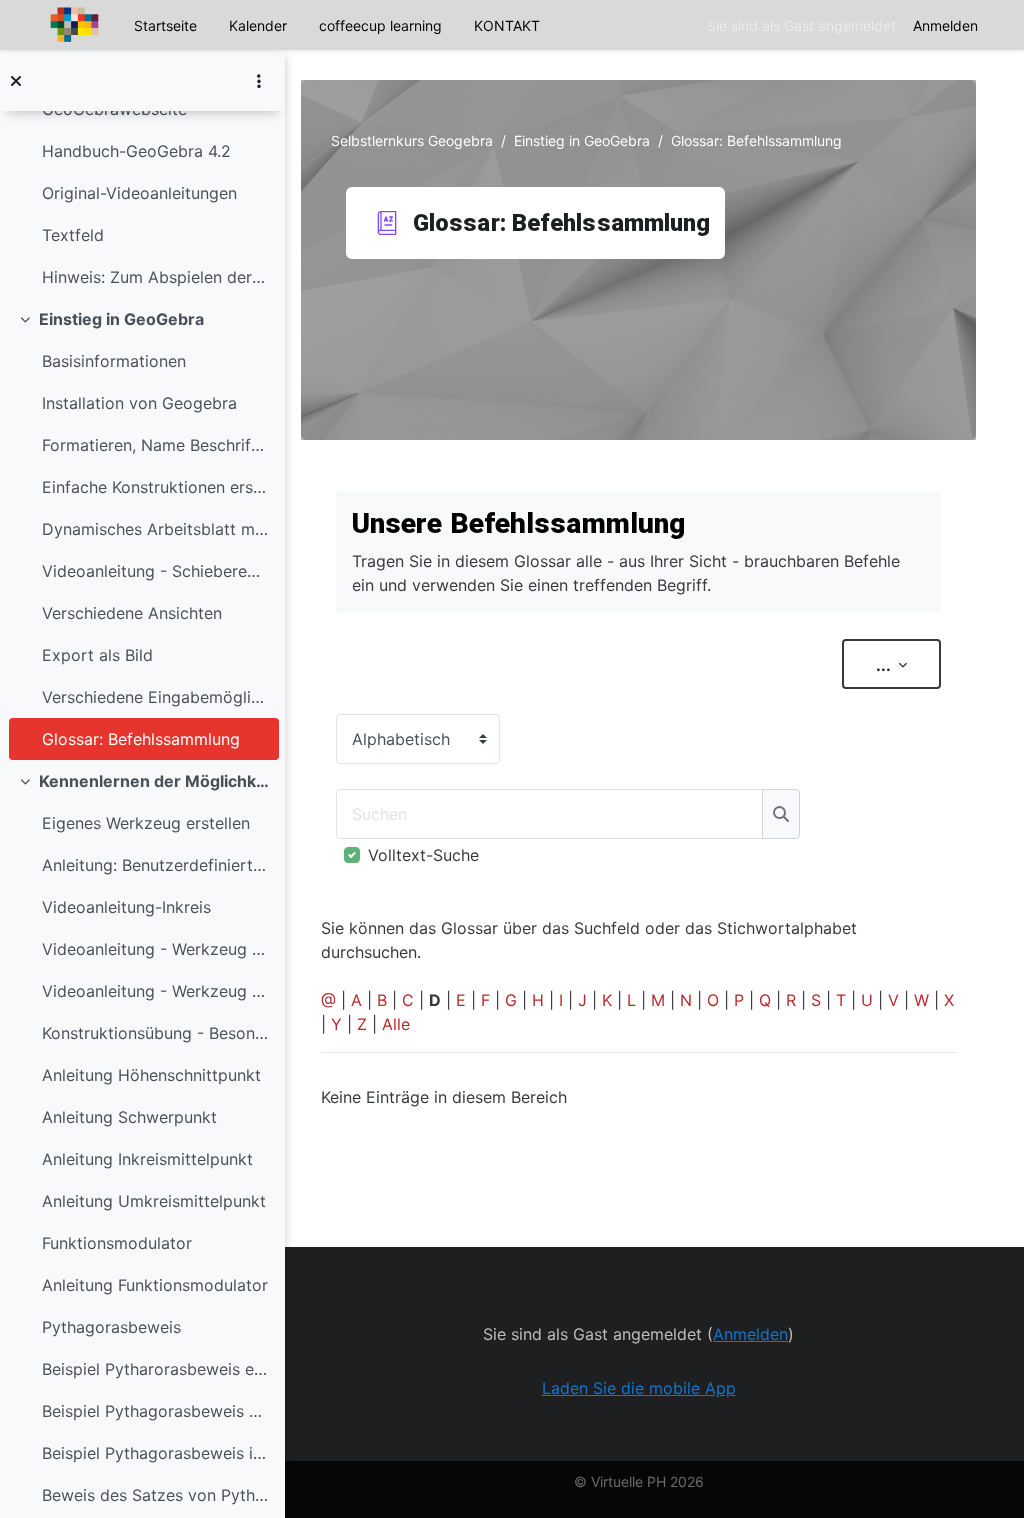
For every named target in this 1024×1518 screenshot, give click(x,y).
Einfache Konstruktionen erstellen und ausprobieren (155, 487)
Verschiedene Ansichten (132, 613)
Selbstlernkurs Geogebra (412, 140)
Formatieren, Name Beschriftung (155, 445)
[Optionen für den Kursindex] (259, 81)
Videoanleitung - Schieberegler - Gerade (155, 571)
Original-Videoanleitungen (139, 193)
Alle (396, 1024)
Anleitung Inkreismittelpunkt (147, 1159)
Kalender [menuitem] (258, 25)
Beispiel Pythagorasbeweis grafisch (155, 1411)
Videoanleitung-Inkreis (126, 907)
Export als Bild (97, 655)
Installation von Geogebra (139, 403)
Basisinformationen (114, 361)
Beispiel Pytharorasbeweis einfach (155, 1369)
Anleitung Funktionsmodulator (155, 1285)
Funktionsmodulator (117, 1243)
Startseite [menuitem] (165, 25)
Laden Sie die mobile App (639, 1388)
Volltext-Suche (423, 855)
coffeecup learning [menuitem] (380, 25)
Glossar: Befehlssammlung (141, 739)
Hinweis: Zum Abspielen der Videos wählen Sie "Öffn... (155, 277)
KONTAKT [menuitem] (507, 25)
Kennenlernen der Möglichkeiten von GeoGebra (154, 781)
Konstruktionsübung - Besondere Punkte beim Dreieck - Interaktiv (155, 1033)
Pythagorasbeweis (111, 1327)
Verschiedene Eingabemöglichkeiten (155, 697)
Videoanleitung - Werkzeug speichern (155, 991)
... (908, 664)
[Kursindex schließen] (16, 81)
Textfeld (73, 235)
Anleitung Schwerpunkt (129, 1117)
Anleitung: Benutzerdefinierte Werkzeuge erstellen (155, 865)
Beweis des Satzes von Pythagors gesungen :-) (155, 1495)
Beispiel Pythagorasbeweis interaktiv (155, 1453)
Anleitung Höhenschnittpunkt (151, 1075)
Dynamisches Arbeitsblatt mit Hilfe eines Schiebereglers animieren (155, 529)
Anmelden (945, 25)
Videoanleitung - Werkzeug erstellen (155, 949)
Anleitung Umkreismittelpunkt (154, 1201)
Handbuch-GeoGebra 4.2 (136, 151)
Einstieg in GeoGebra (121, 319)
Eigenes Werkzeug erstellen (146, 823)
